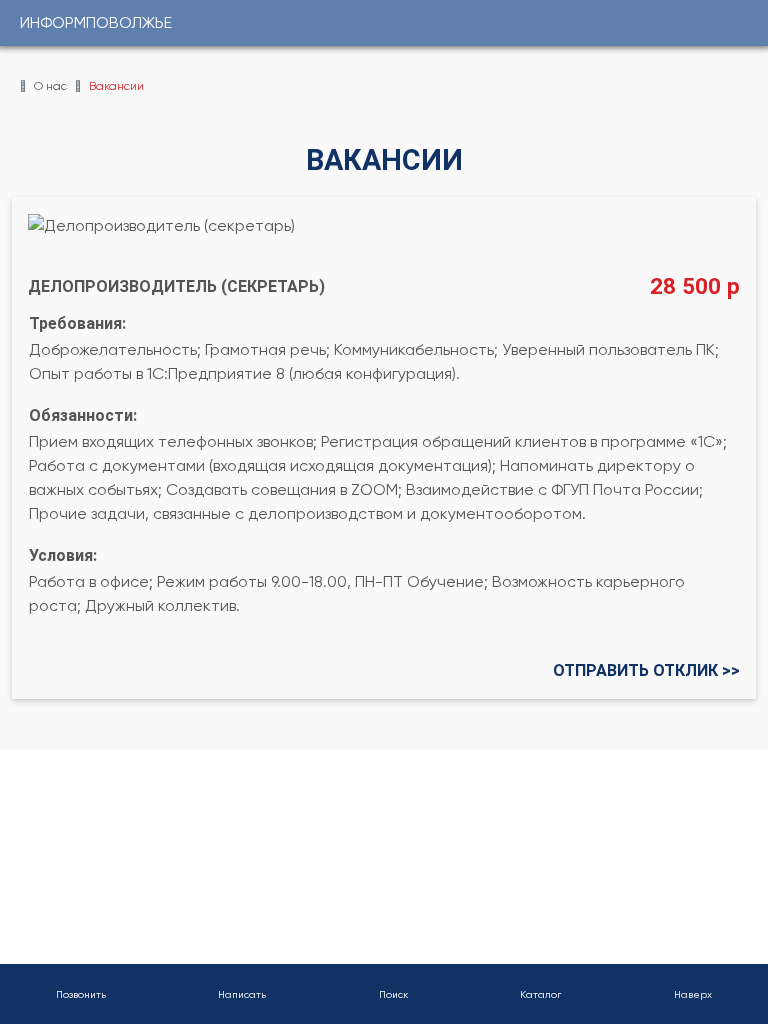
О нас (50, 86)
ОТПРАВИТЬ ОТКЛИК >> (646, 670)
